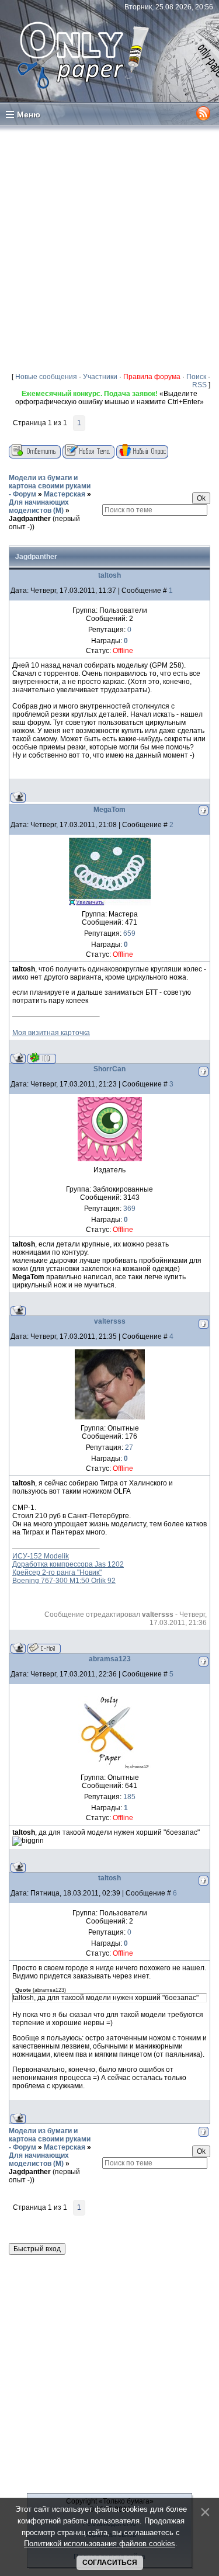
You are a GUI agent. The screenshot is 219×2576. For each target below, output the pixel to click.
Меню (29, 114)
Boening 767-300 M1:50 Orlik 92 (64, 1581)
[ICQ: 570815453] (42, 1058)
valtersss (110, 1321)
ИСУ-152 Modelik (41, 1556)
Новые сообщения (46, 377)
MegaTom (109, 810)
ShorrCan (109, 1069)
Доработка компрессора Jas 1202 (68, 1564)
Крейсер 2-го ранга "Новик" (57, 1572)
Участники (100, 377)
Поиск (196, 377)
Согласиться (110, 2563)
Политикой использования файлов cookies (100, 2544)
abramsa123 (110, 1659)
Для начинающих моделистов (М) (39, 506)
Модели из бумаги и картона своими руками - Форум (50, 486)
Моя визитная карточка (51, 1033)
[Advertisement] (109, 249)
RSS (199, 385)
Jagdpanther (30, 519)
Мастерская (65, 494)
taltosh (109, 575)
